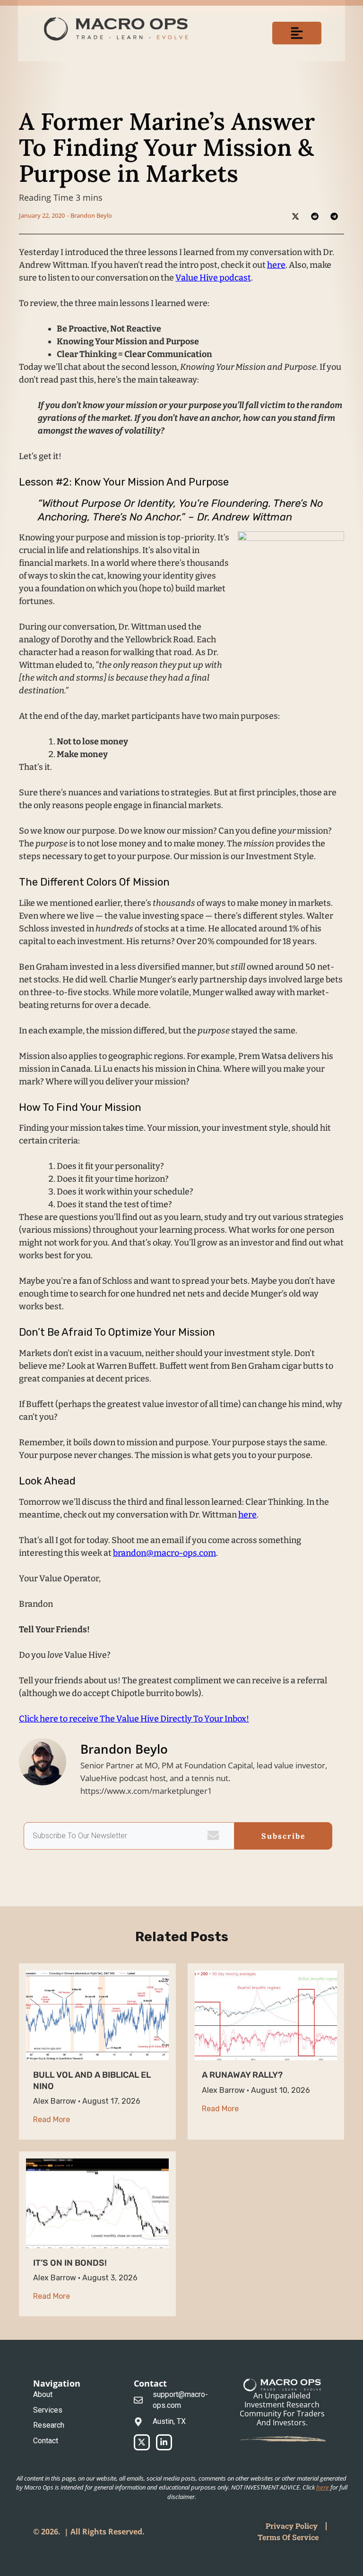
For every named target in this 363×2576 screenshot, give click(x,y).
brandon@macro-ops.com (164, 1553)
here (276, 265)
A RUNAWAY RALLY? (242, 2075)
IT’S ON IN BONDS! (70, 2263)
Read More (52, 2120)
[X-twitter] (142, 2442)
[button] (297, 33)
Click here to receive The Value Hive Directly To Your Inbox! (134, 1719)
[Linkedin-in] (164, 2442)
